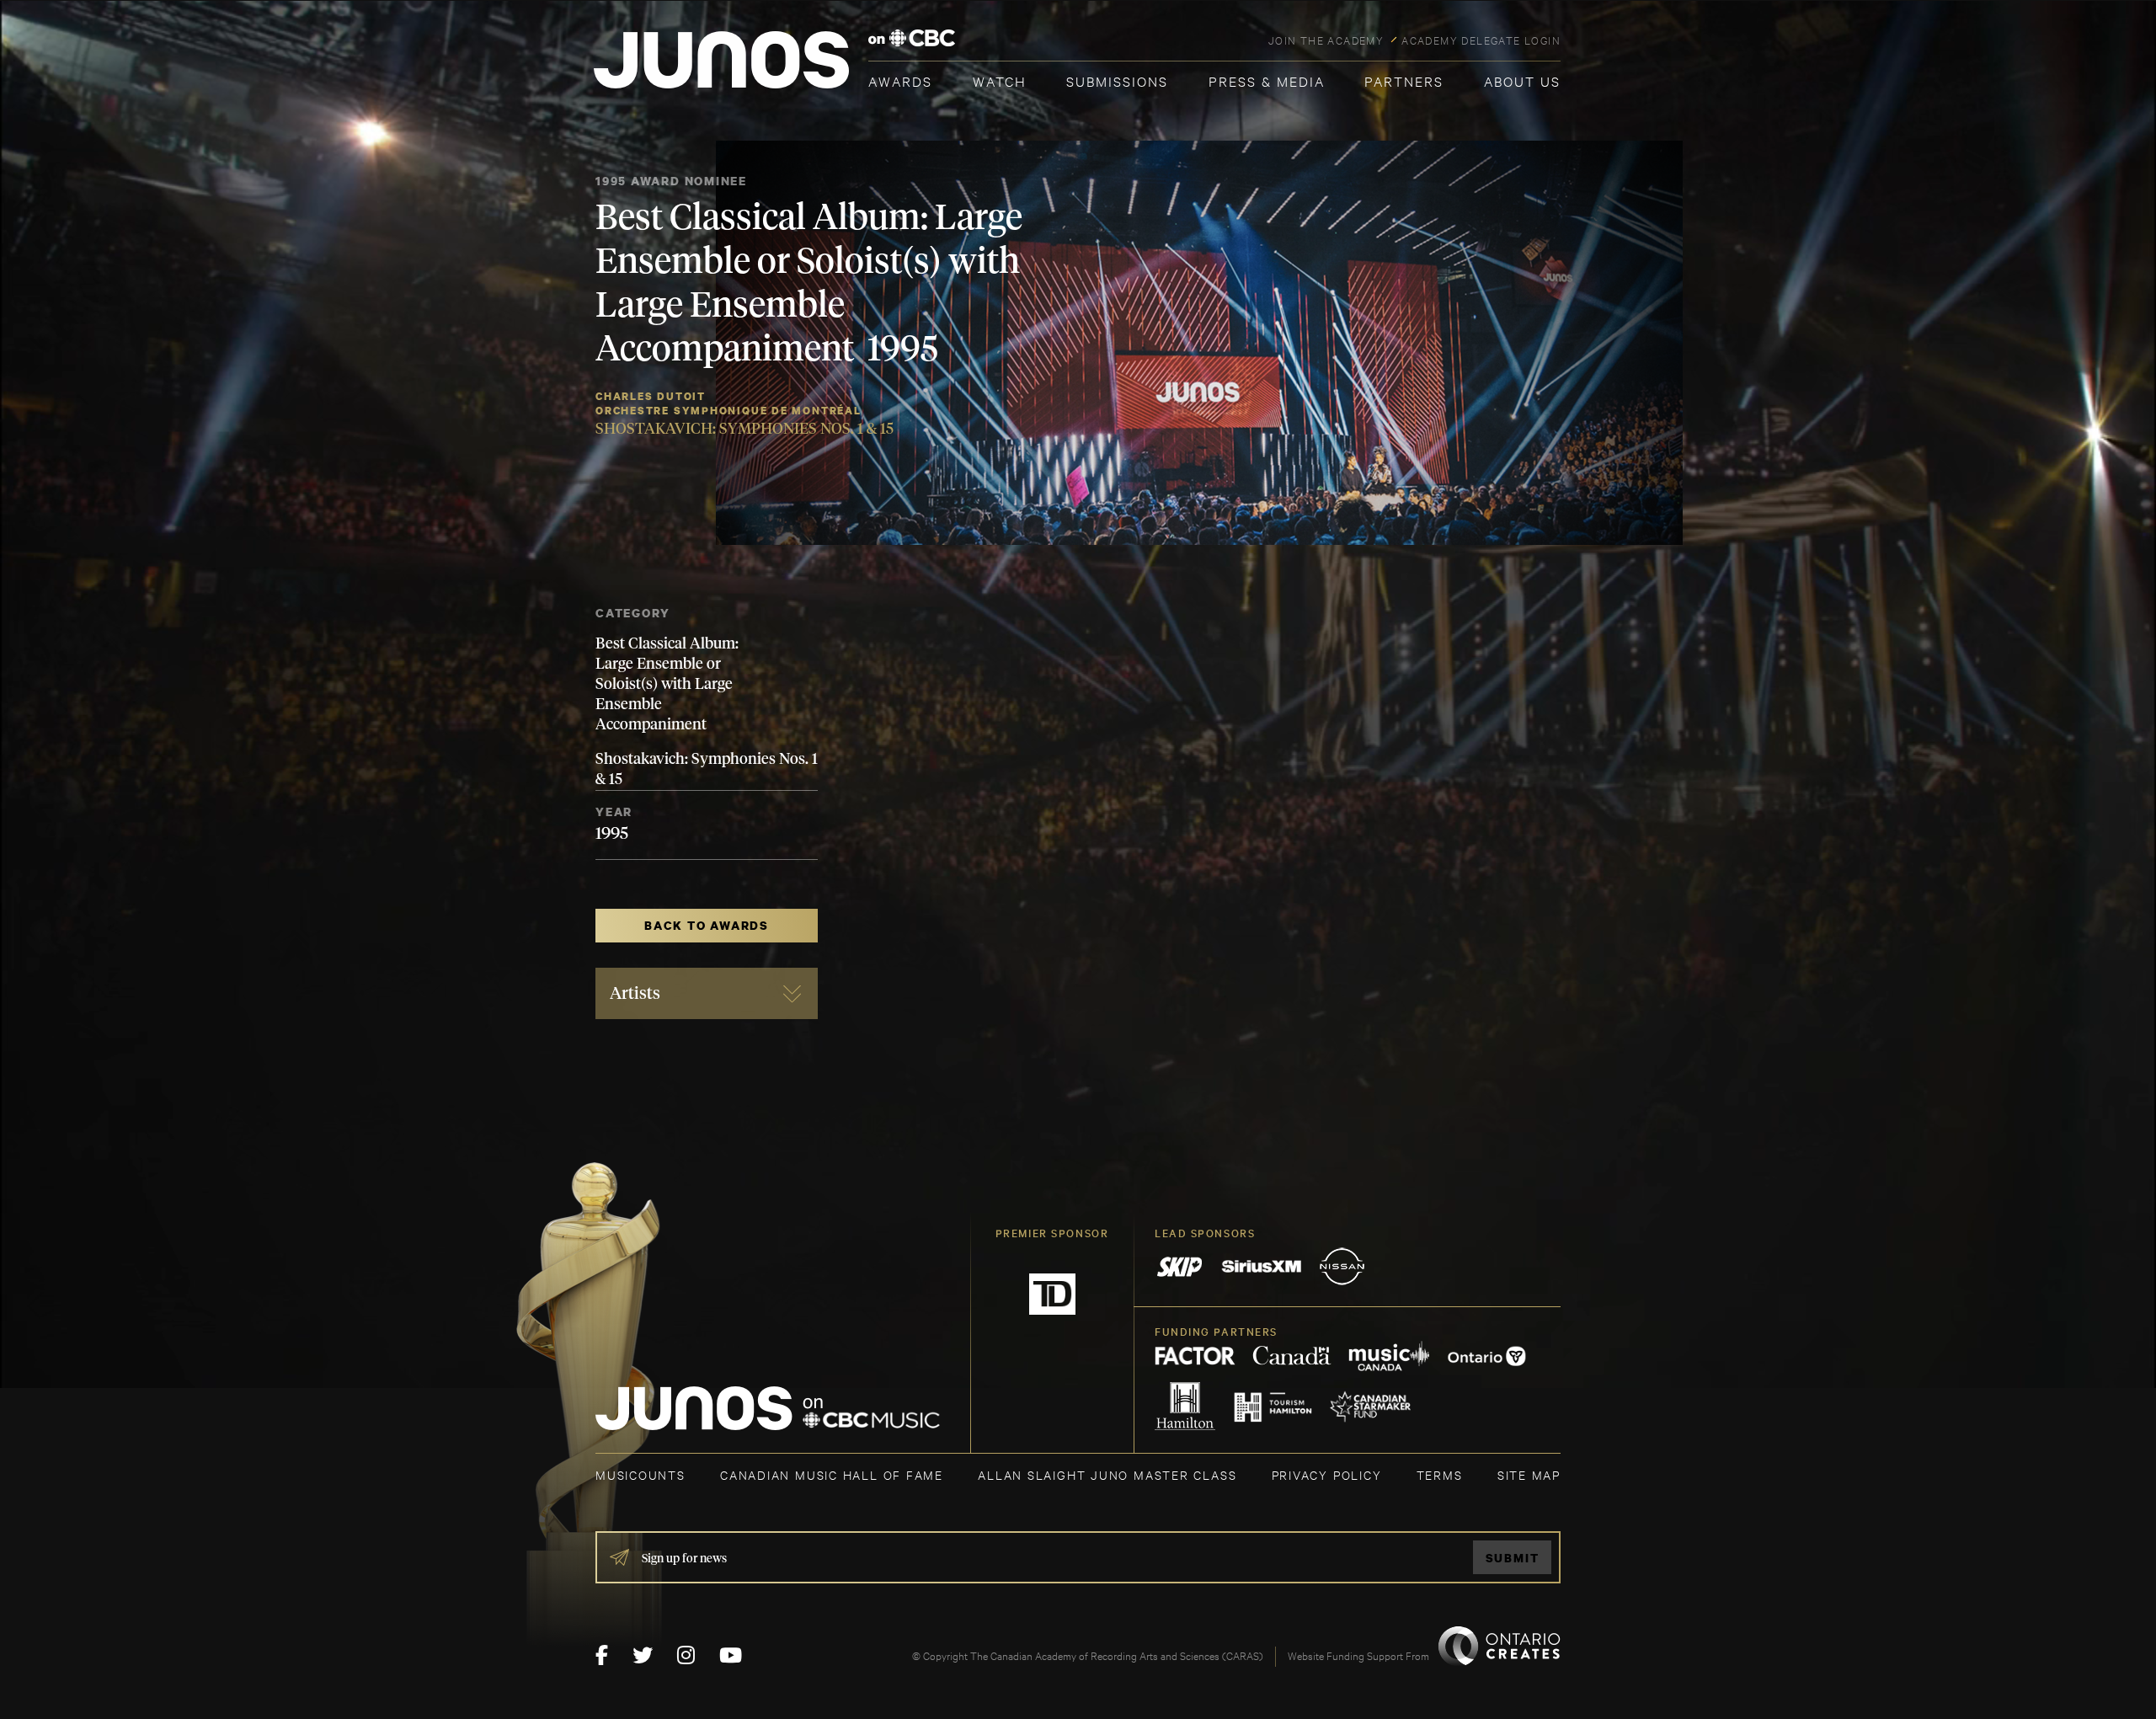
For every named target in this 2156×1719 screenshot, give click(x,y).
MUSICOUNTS (640, 1474)
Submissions (1117, 80)
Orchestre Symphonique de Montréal (728, 411)
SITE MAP (1529, 1474)
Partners (1404, 80)
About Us (1522, 80)
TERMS (1440, 1474)
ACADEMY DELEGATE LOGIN (1481, 40)
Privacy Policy (1327, 1474)
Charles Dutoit (651, 396)
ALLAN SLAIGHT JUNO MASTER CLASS (1107, 1474)
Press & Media (1267, 80)
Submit (1513, 1558)
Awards (900, 80)
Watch (1000, 80)
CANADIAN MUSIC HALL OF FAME (832, 1474)
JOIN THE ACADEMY (1326, 40)
